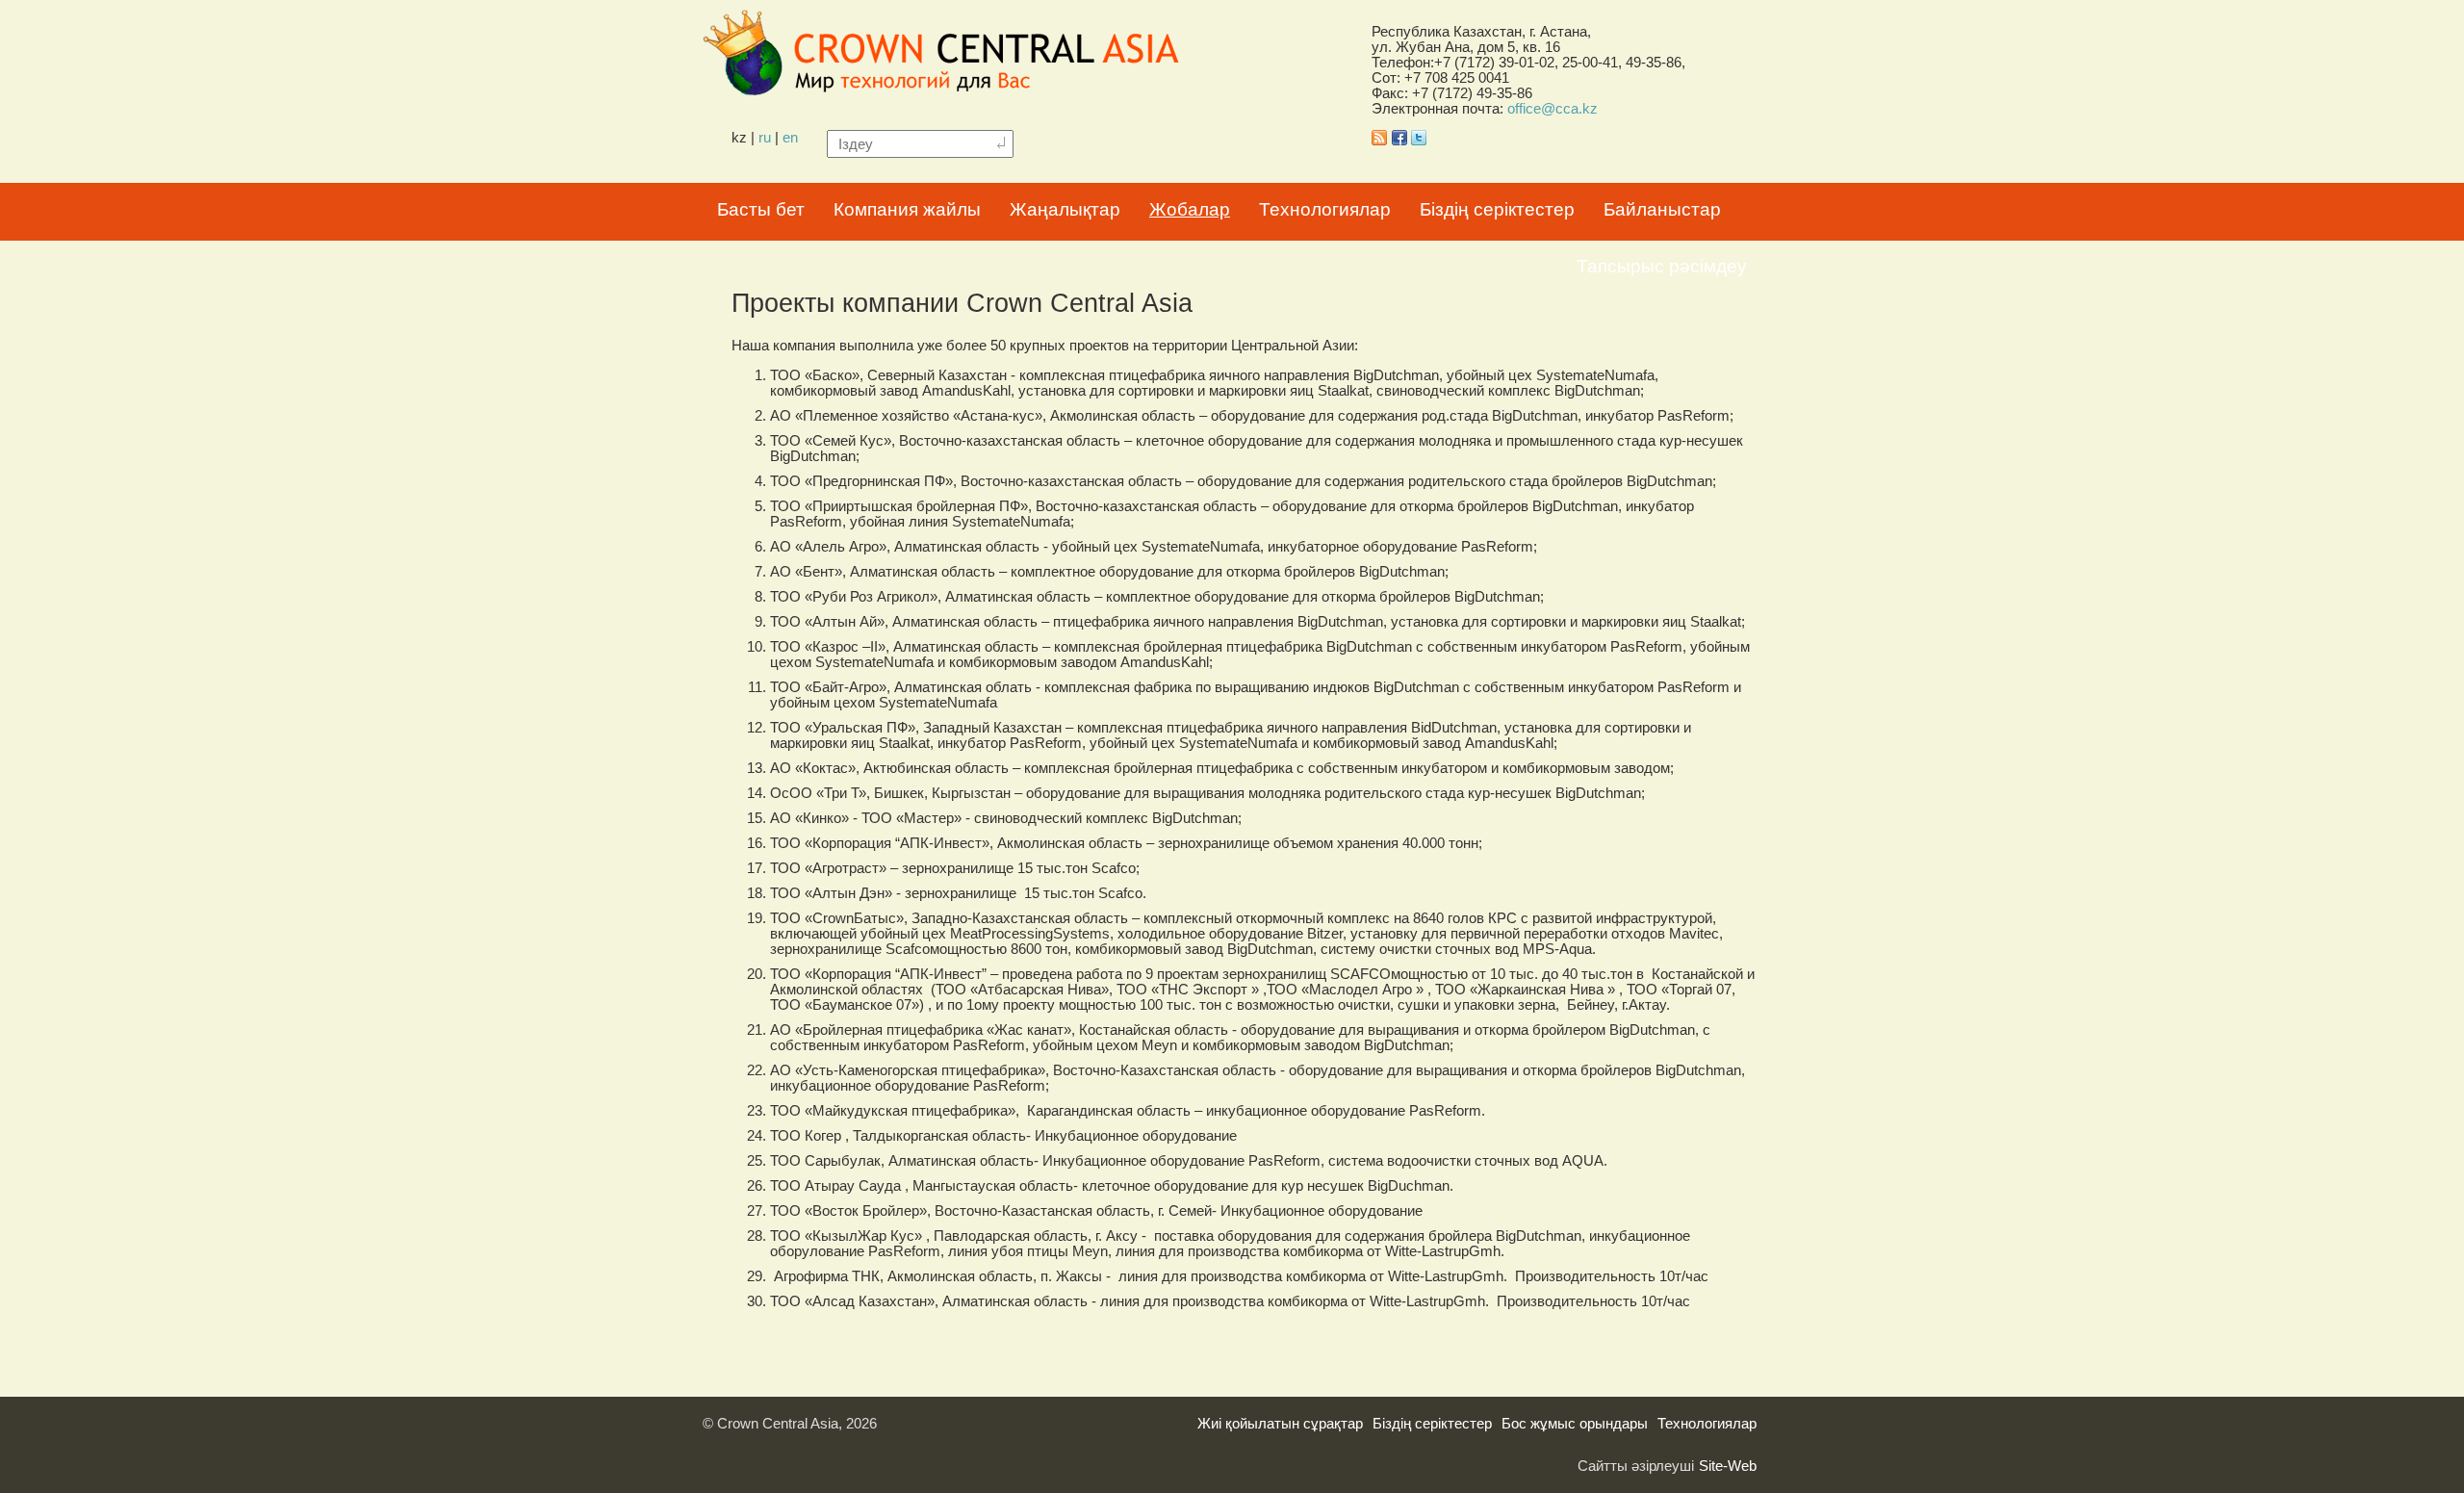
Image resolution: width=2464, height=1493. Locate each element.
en (790, 138)
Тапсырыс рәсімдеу (1662, 266)
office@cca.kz (1553, 109)
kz (739, 138)
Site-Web (1728, 1466)
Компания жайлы (907, 209)
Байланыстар (1662, 209)
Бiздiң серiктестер (1497, 209)
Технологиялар (1325, 209)
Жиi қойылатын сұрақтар (1280, 1424)
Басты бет (761, 209)
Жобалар (1190, 209)
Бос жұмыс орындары (1575, 1424)
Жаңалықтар (1065, 209)
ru (765, 138)
